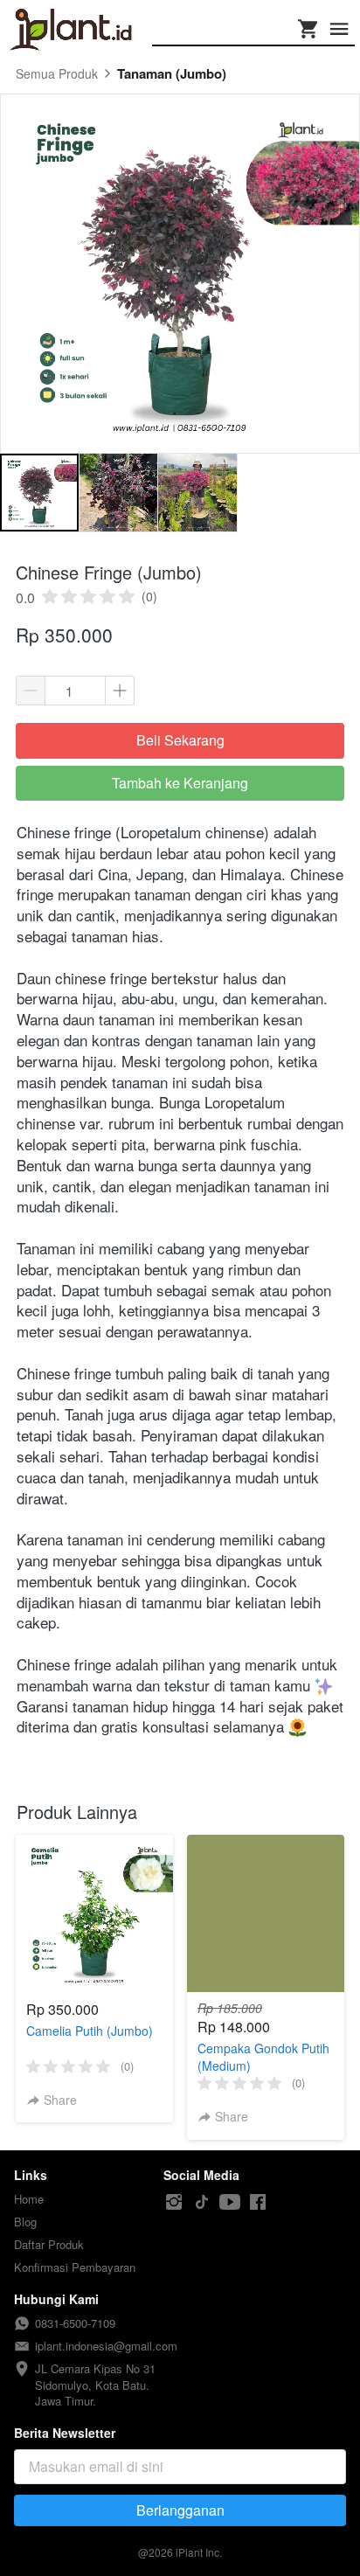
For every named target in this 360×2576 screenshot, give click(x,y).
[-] (174, 2202)
